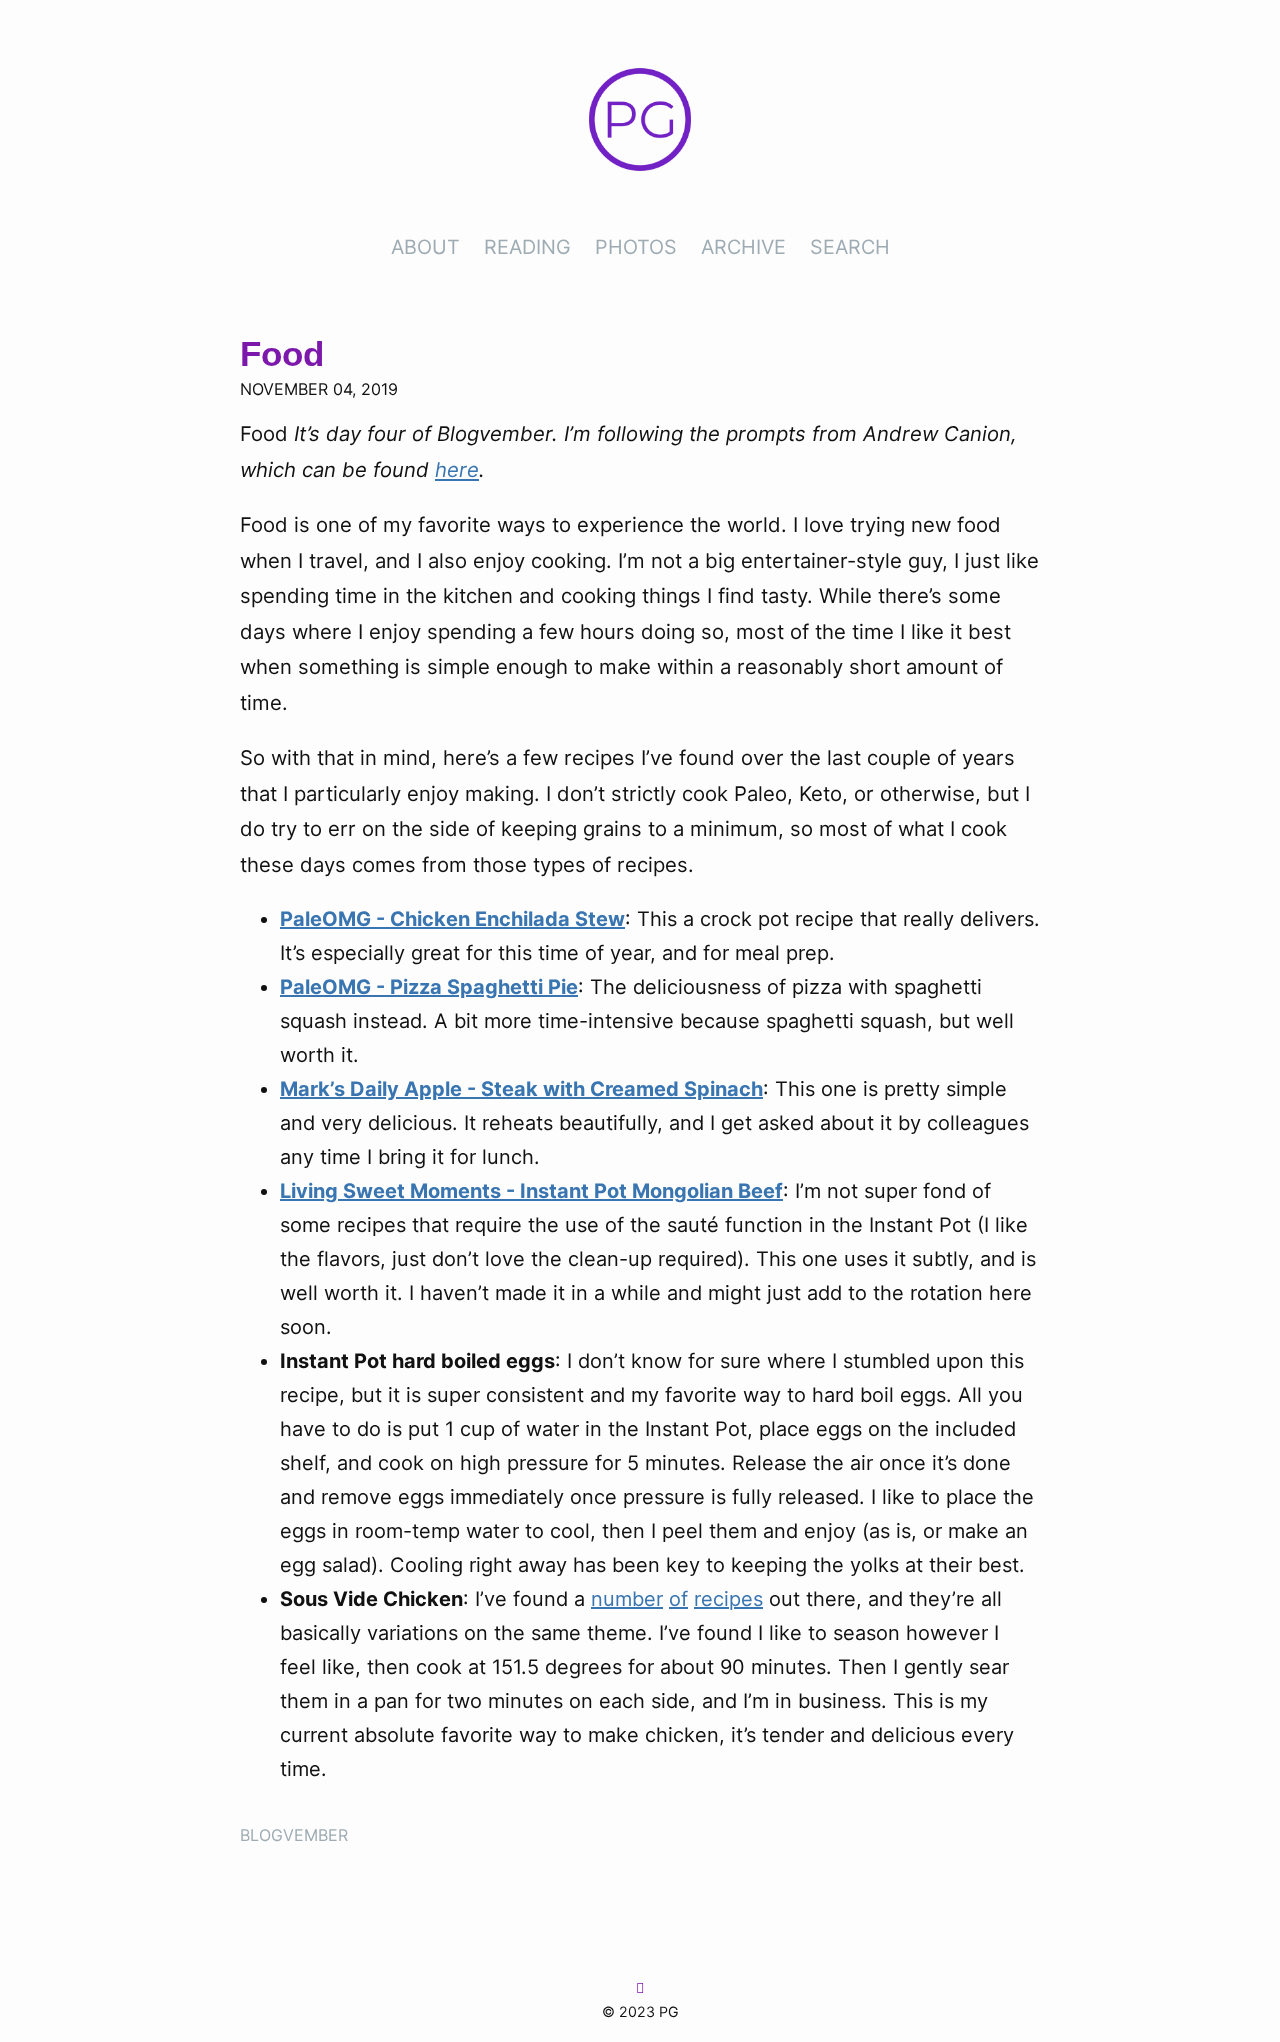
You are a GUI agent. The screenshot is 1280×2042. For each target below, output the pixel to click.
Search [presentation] (850, 247)
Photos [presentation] (636, 247)
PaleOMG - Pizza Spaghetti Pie (429, 987)
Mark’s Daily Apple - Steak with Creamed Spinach (521, 1089)
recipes (728, 1599)
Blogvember (294, 1835)
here (457, 469)
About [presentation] (425, 247)
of (678, 1599)
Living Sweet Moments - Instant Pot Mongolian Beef (531, 1191)
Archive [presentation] (743, 247)
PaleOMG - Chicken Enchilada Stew (452, 919)
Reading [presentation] (527, 247)
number (627, 1599)
